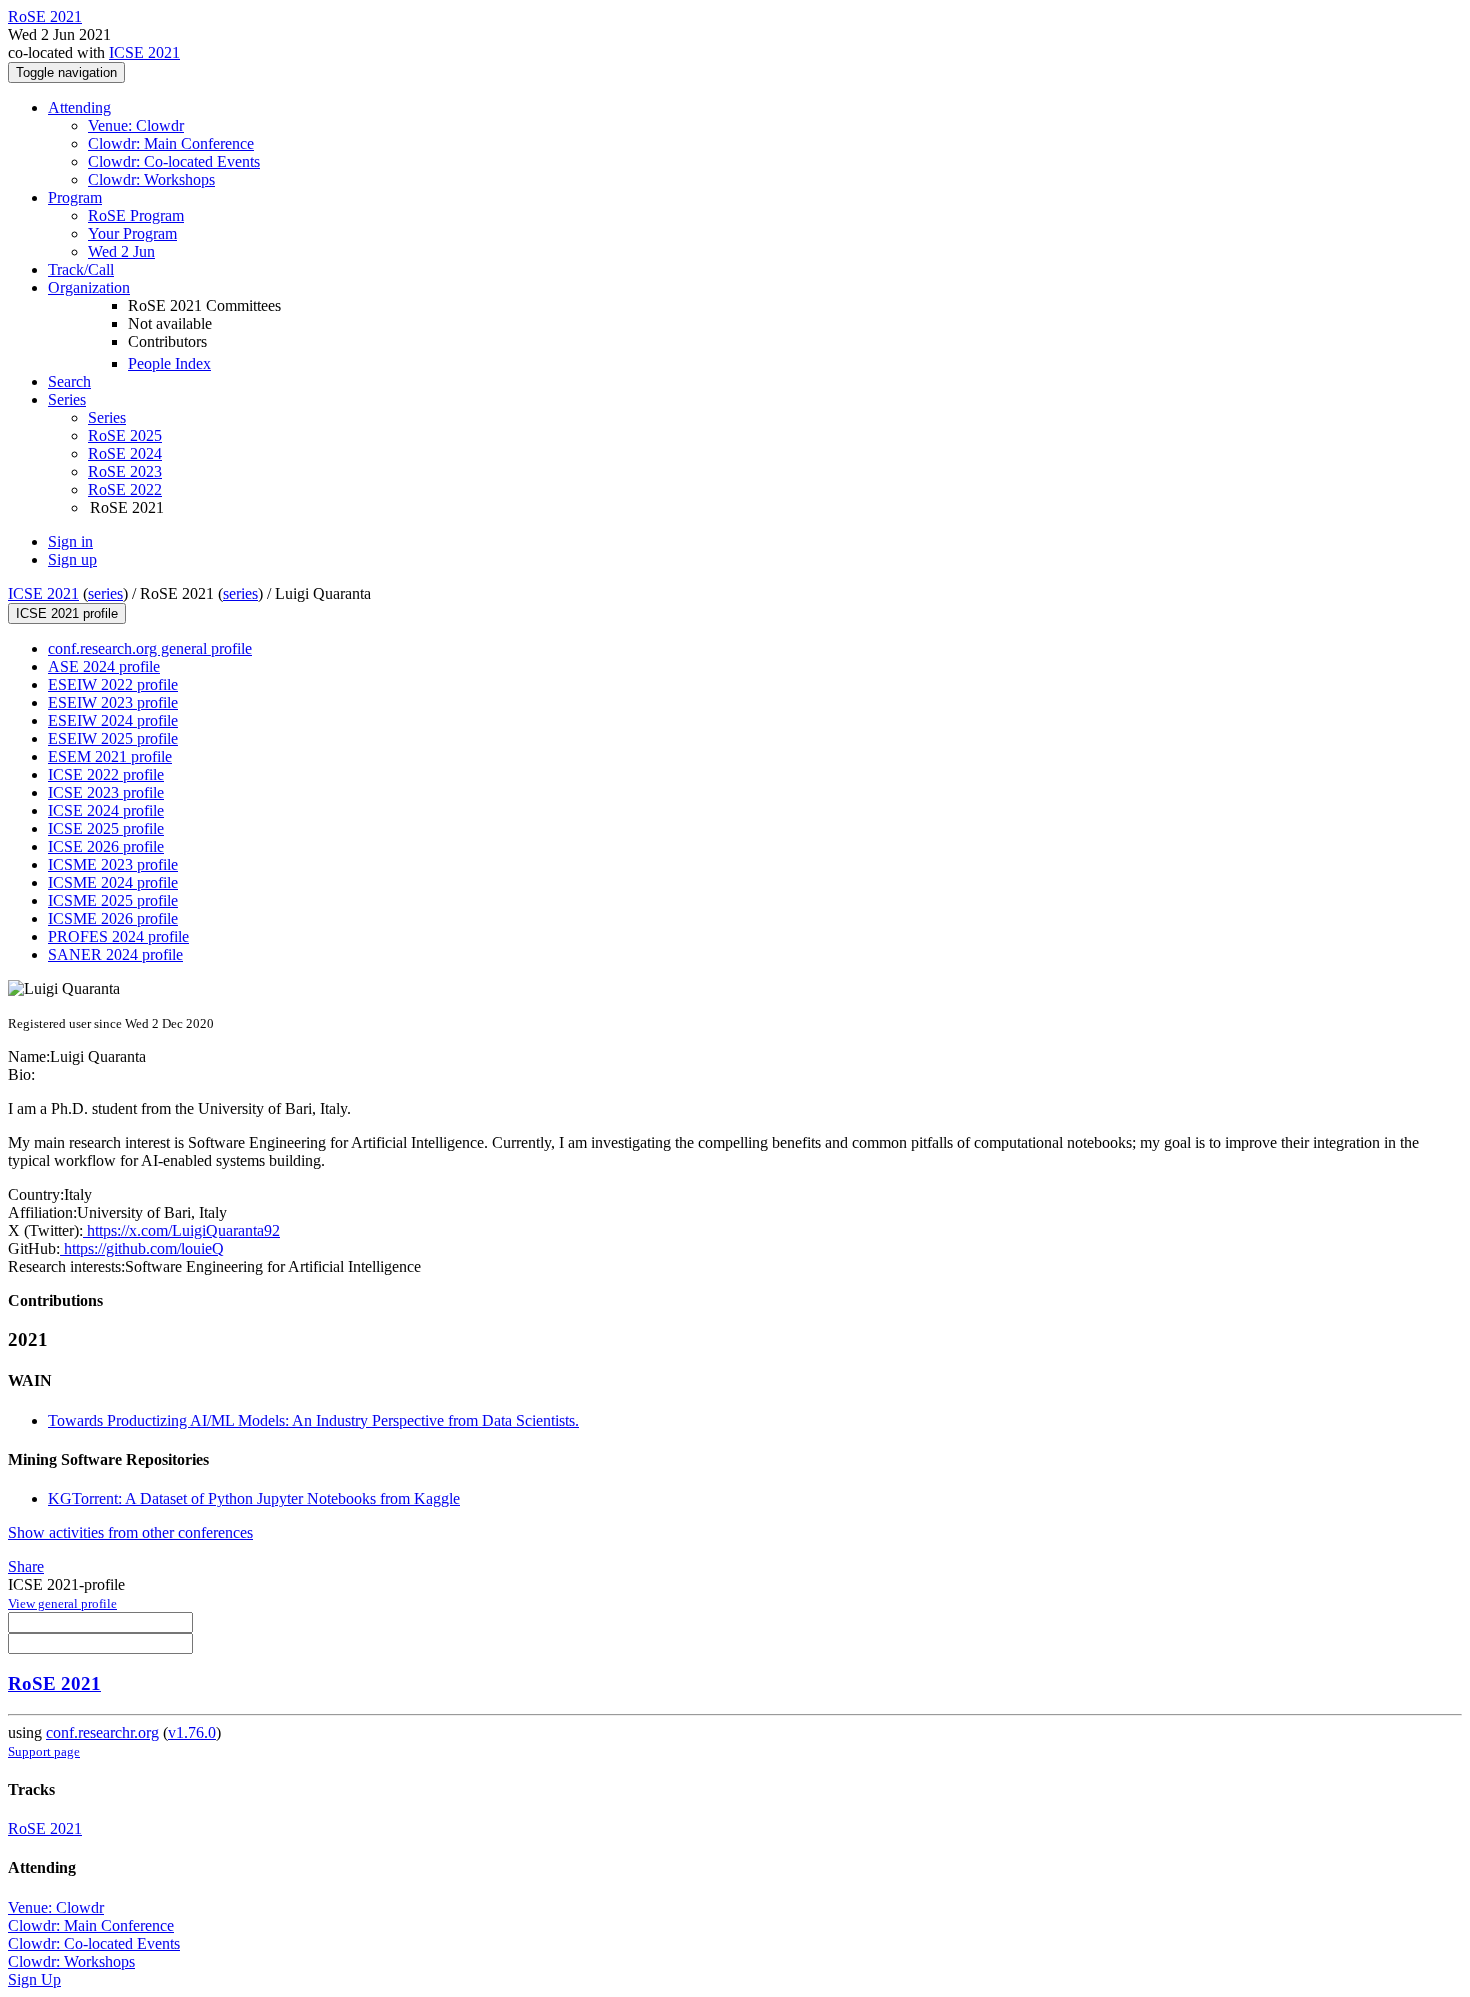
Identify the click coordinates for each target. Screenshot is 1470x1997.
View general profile (62, 1603)
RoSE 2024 (125, 453)
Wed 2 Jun (121, 251)
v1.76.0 (192, 1732)
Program (75, 197)
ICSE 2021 (144, 52)
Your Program (132, 233)
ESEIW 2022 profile (113, 684)
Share (26, 1566)
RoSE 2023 (125, 471)
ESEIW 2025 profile (113, 738)
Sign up (72, 559)
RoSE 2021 (54, 1683)
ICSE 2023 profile (106, 792)
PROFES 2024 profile (118, 936)
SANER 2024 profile (115, 954)
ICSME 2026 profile (113, 918)
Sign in (70, 541)
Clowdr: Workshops (151, 179)
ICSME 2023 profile (113, 864)
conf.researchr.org (102, 1732)
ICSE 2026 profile (106, 846)
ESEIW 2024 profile (113, 720)
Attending (79, 107)
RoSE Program (136, 215)
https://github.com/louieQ (142, 1248)
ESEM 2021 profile (110, 756)
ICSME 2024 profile (113, 882)
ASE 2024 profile (104, 666)
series (105, 593)
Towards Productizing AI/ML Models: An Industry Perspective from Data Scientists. (313, 1420)
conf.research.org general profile (150, 648)
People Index (169, 363)
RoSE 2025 (125, 435)
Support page (44, 1751)
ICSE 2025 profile (106, 828)
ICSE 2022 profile (106, 774)
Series (107, 417)
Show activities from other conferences (130, 1532)
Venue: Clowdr (136, 125)
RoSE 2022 (125, 489)
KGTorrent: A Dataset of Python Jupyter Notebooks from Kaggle (254, 1498)
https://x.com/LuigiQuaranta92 (181, 1230)
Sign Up (34, 1979)
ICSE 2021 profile (67, 613)
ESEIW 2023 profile (113, 702)
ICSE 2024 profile (106, 810)
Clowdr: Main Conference (171, 143)
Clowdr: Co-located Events (174, 161)
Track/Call (81, 269)
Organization (89, 287)
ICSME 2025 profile (113, 900)
